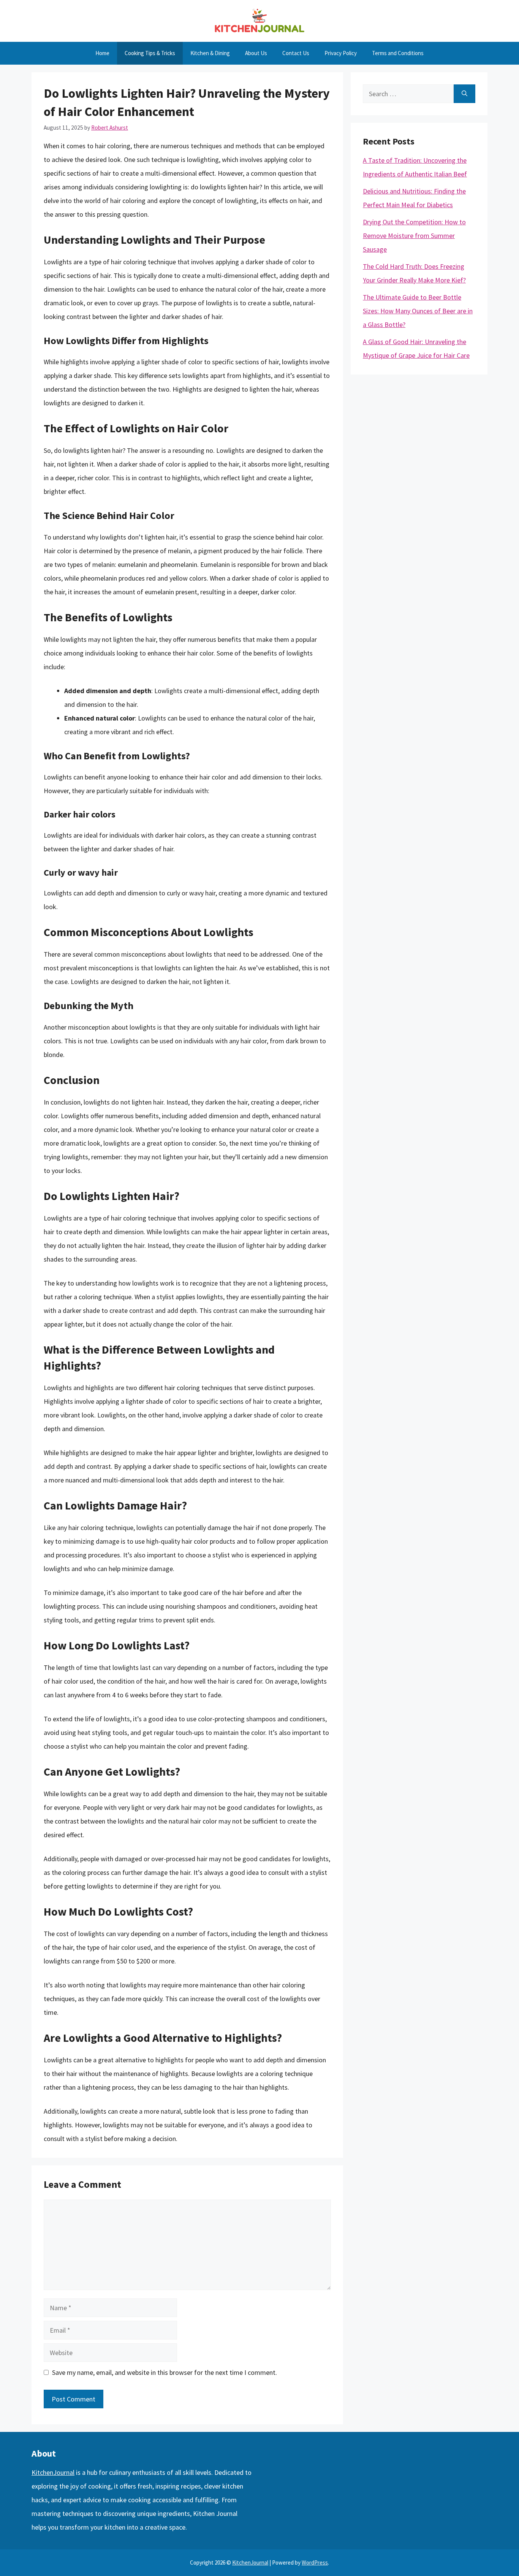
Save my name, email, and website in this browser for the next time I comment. (165, 2372)
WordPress (315, 2563)
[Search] (464, 94)
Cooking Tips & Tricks (150, 53)
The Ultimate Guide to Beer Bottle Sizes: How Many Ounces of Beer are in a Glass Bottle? (418, 311)
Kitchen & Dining (210, 53)
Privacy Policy (341, 53)
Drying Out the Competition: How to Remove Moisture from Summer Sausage (414, 236)
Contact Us (296, 53)
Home (102, 53)
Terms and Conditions (398, 53)
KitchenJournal (53, 2472)
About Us (256, 53)
